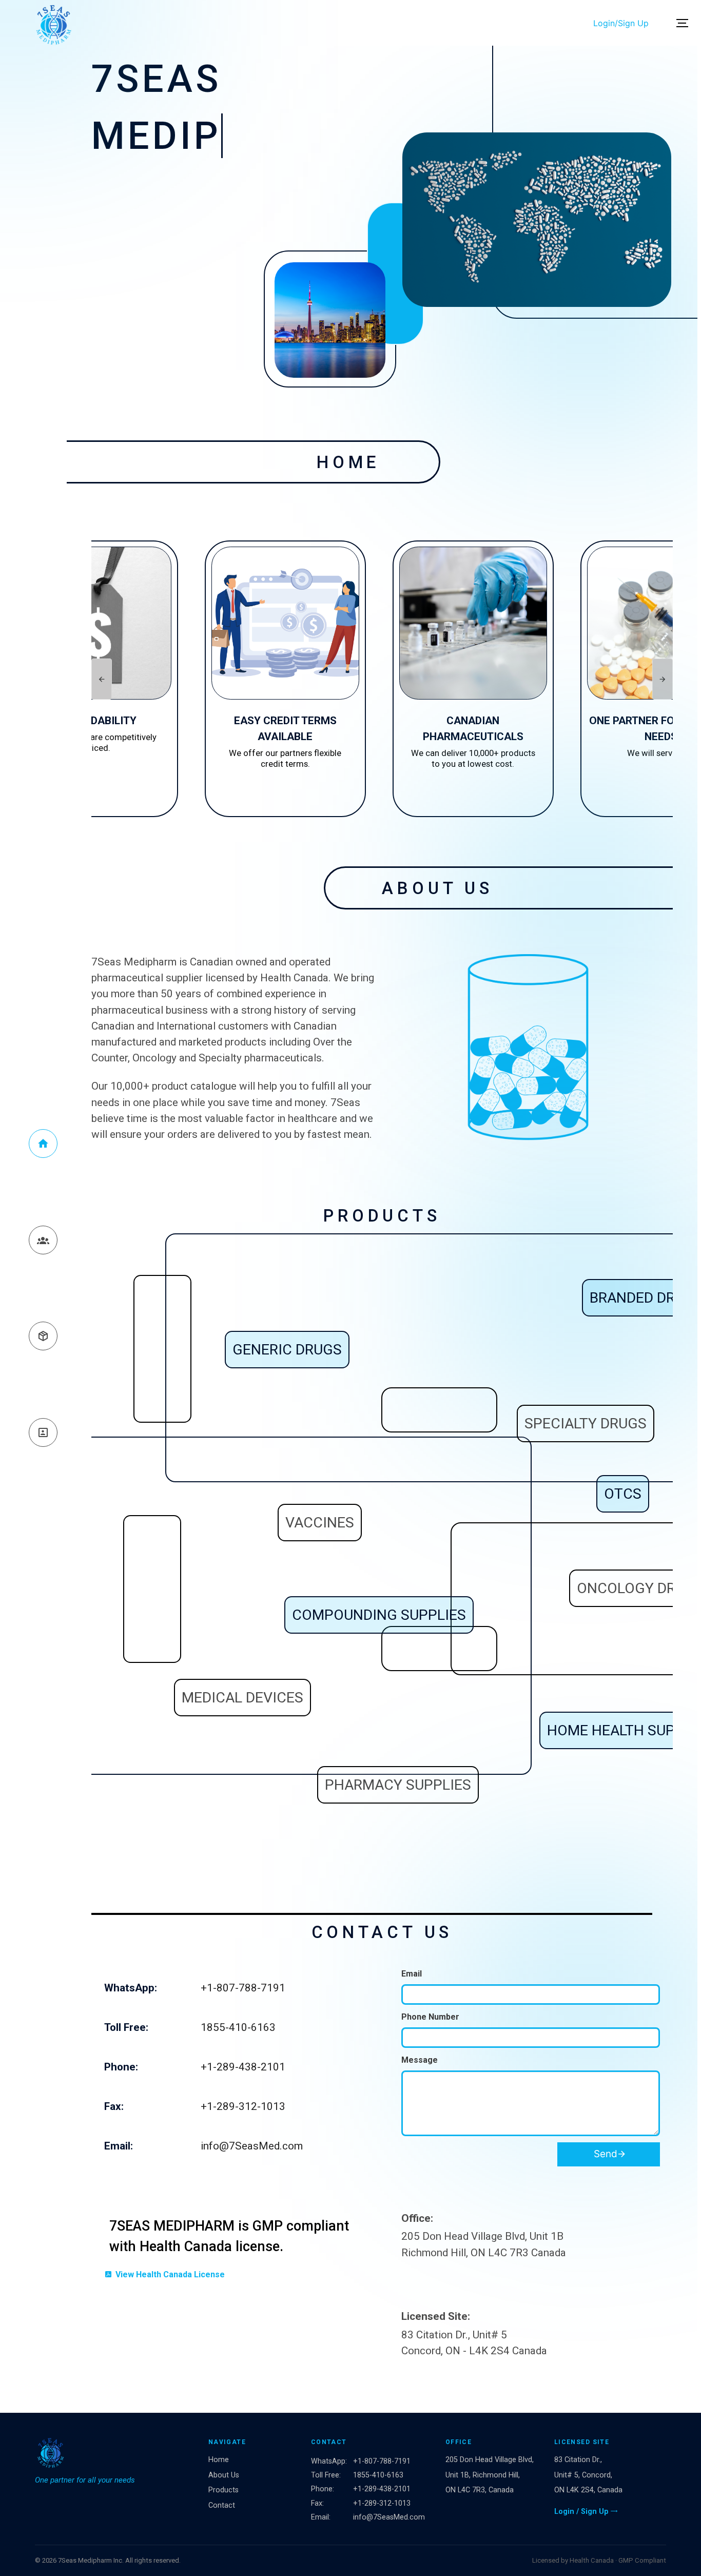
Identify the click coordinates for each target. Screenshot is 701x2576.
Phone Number (430, 2017)
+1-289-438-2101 (243, 2067)
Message (420, 2060)
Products (223, 2490)
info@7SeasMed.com (252, 2146)
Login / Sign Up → (586, 2512)
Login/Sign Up (621, 23)
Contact (222, 2505)
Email (412, 1974)
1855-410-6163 (238, 2027)
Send (607, 2154)
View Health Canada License (170, 2274)
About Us (224, 2475)
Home (219, 2460)
